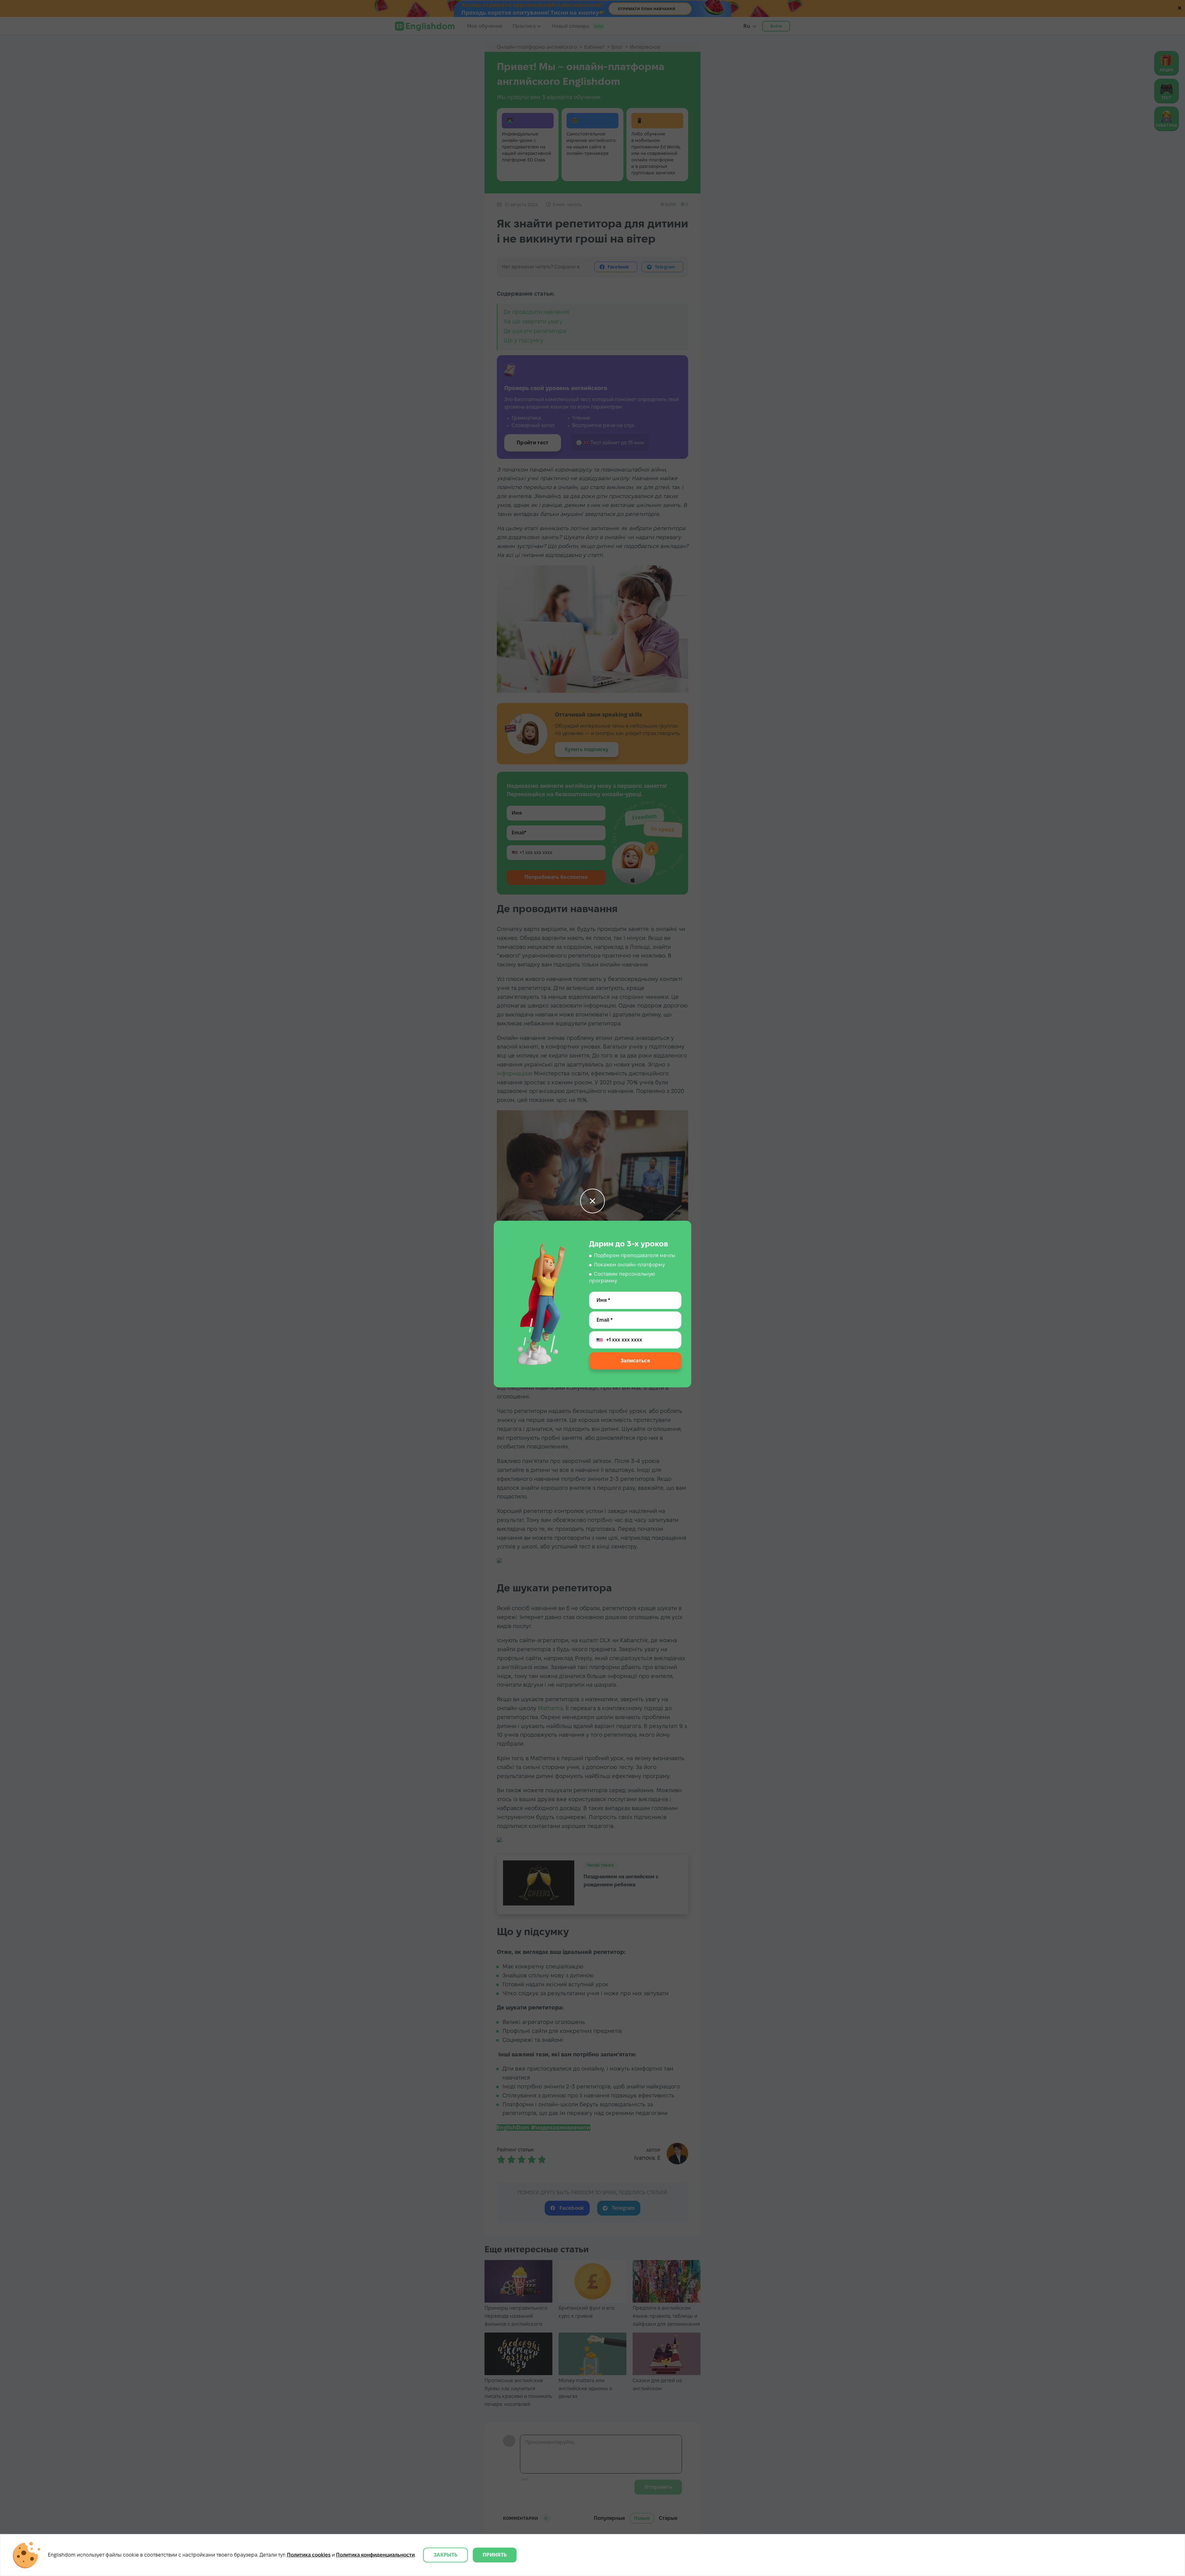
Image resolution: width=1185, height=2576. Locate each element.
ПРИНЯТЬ (495, 2555)
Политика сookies (309, 2555)
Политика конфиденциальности (375, 2555)
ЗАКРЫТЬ (445, 2555)
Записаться (635, 1361)
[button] (592, 1201)
